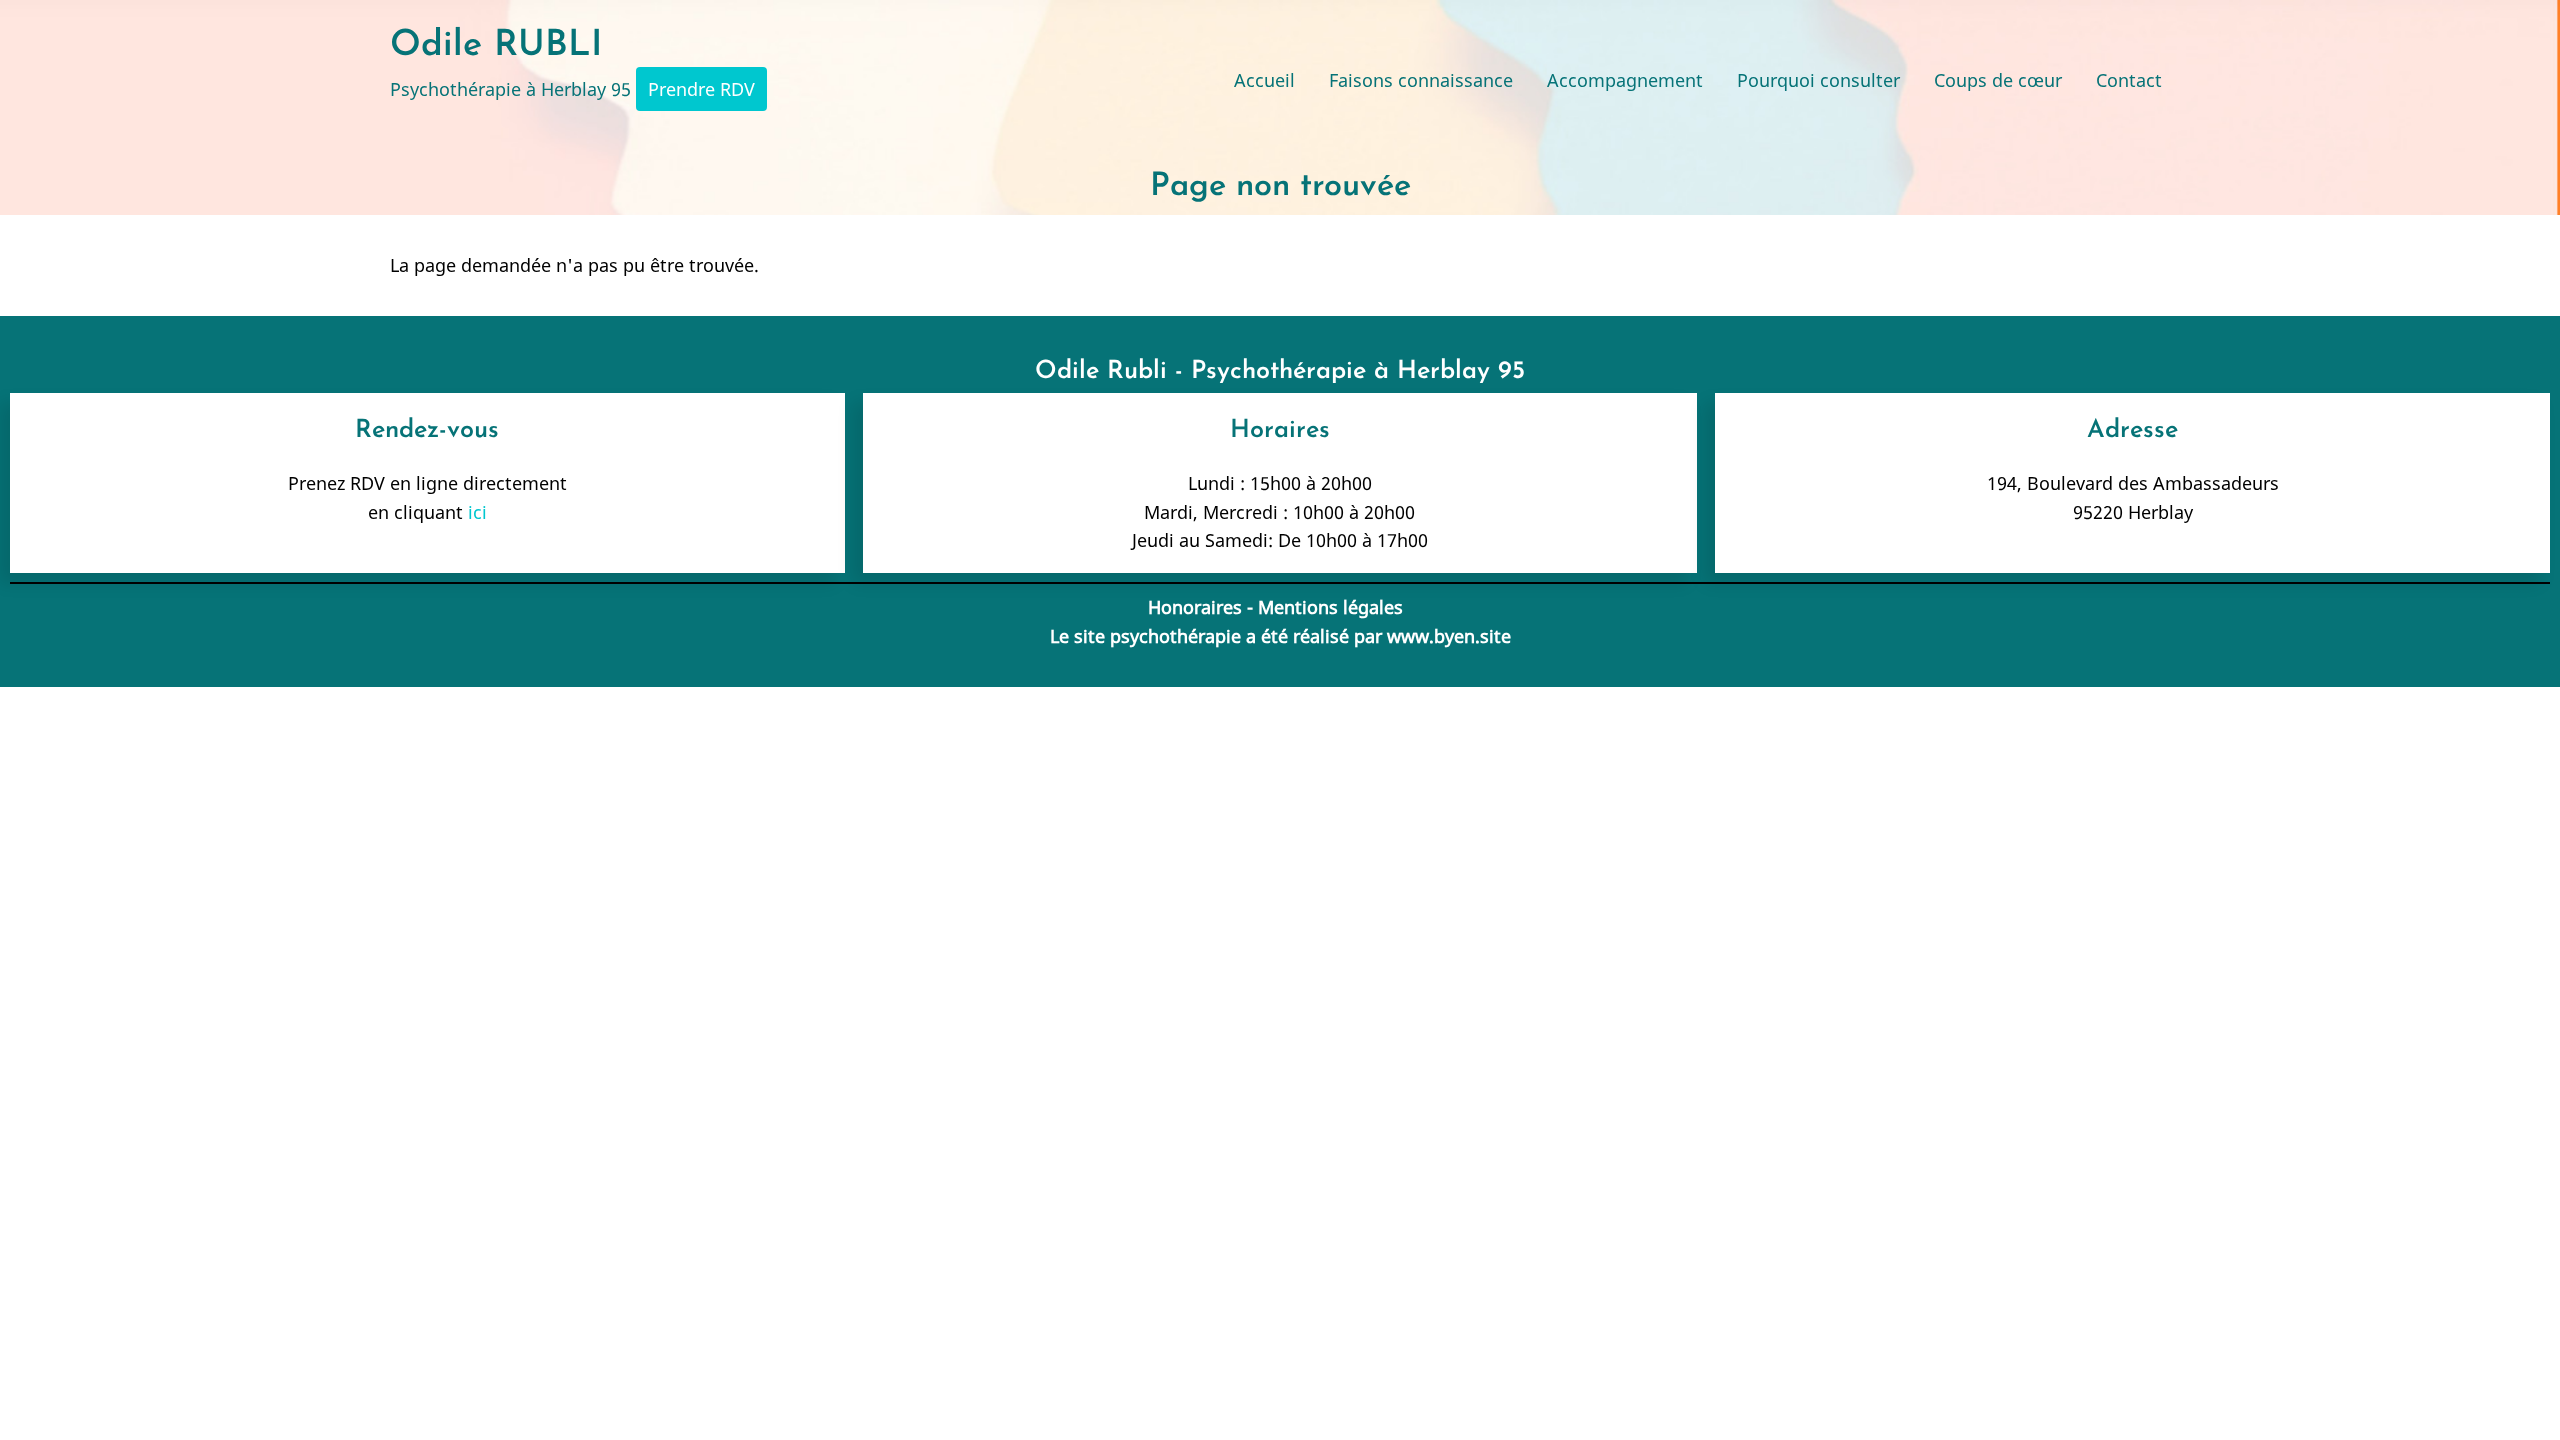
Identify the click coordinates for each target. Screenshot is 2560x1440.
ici (477, 512)
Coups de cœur (1998, 80)
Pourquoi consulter (1818, 80)
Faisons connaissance (1421, 80)
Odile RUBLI (496, 46)
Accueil (1264, 80)
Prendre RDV (701, 89)
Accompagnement (1625, 80)
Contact (2129, 80)
